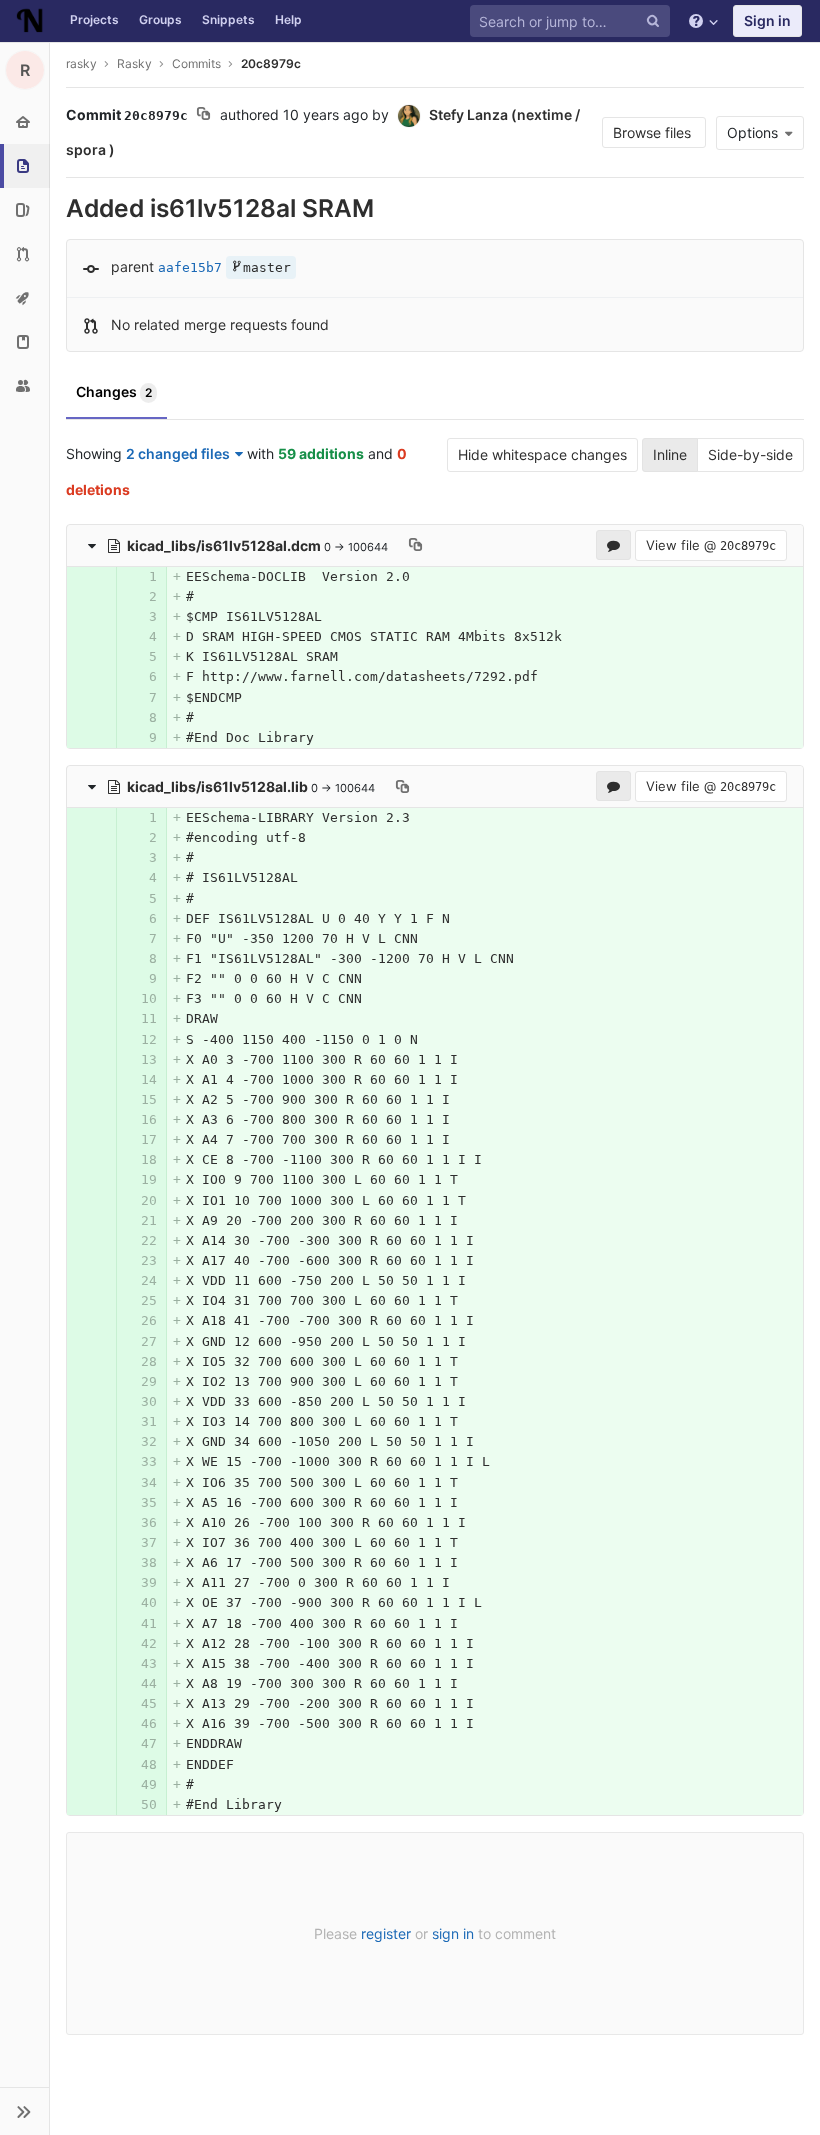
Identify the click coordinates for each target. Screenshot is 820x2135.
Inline (670, 454)
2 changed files (178, 453)
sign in (453, 1933)
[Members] (24, 386)
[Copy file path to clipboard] (415, 545)
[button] (24, 2111)
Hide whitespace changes (542, 454)
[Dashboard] (30, 21)
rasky (81, 63)
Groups (160, 19)
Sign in (767, 20)
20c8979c (271, 63)
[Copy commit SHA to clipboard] (203, 116)
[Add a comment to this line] (68, 577)
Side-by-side (750, 454)
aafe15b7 (190, 267)
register (386, 1933)
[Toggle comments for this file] (613, 545)
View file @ (711, 545)
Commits (196, 63)
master (267, 267)
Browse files (654, 132)
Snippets (228, 19)
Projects (94, 19)
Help (288, 19)
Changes (114, 391)
